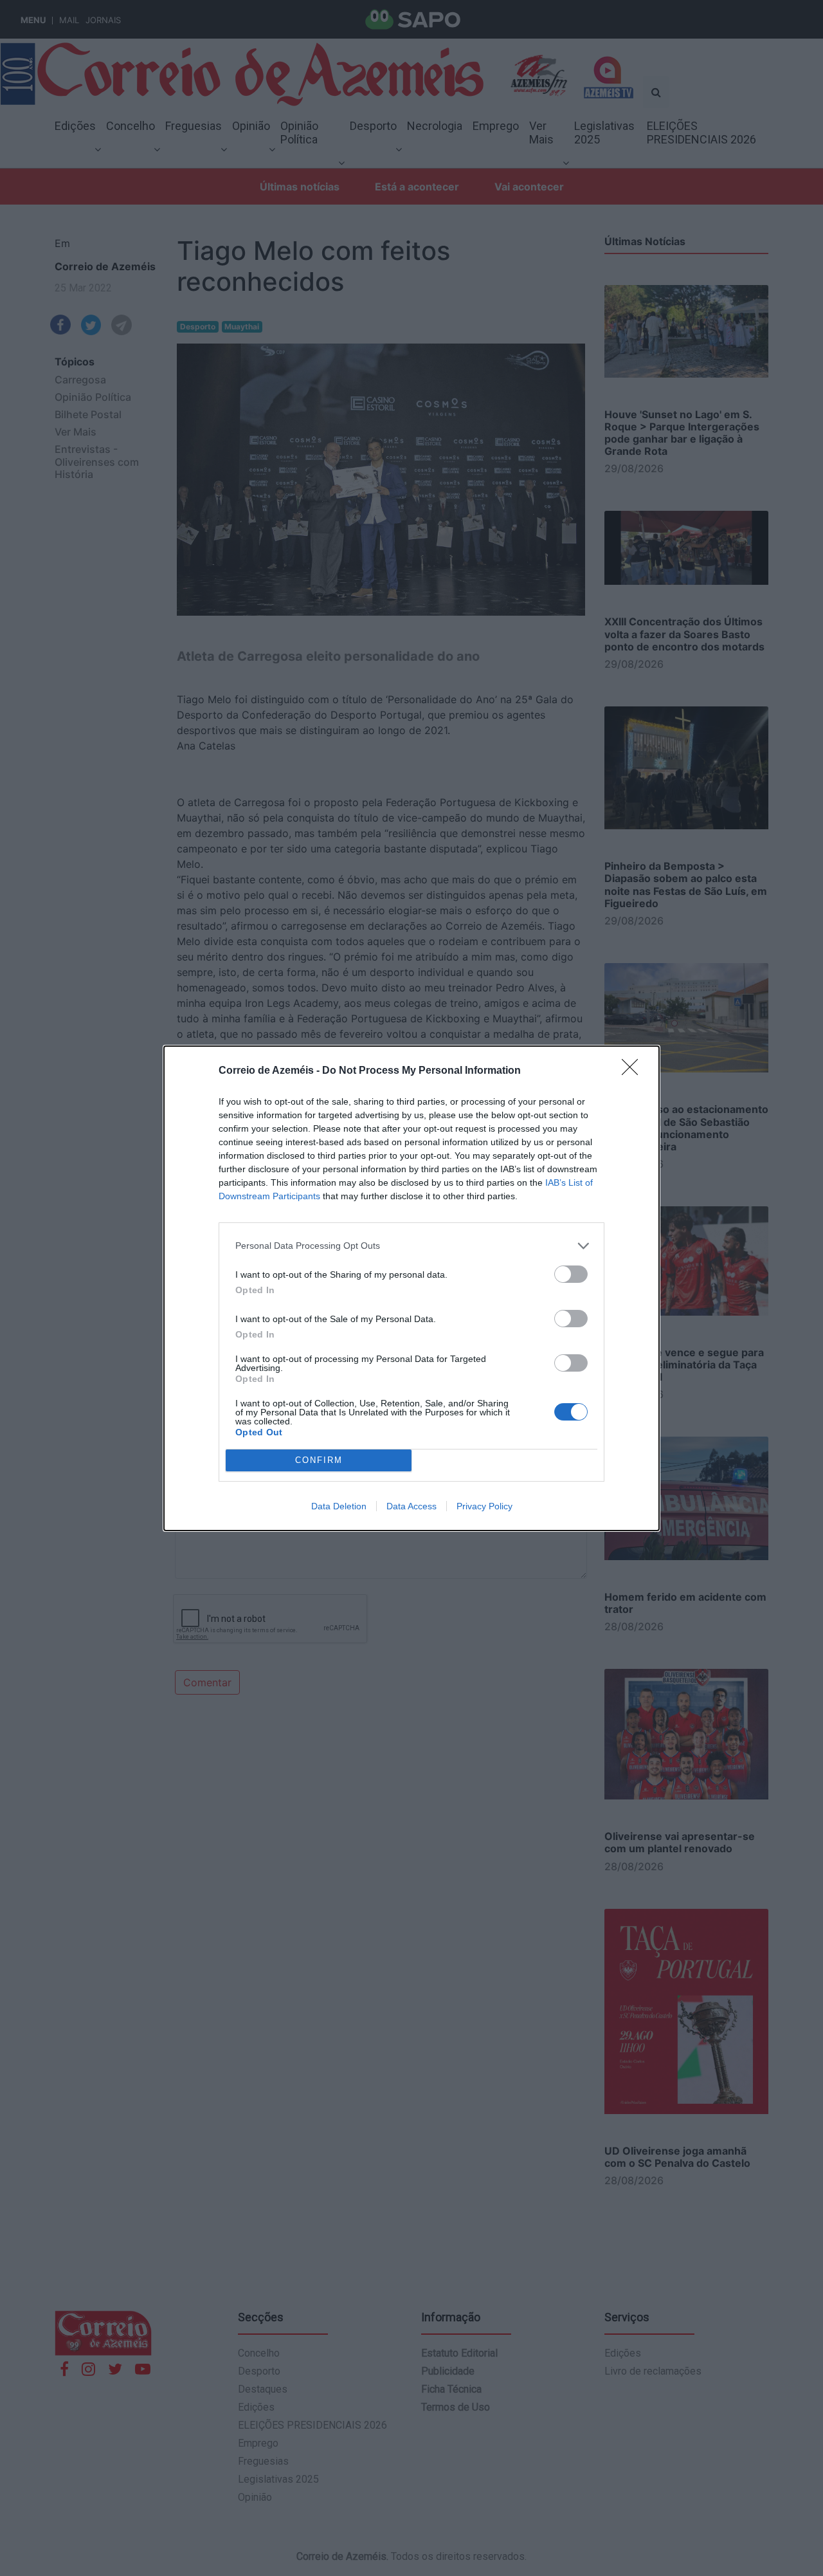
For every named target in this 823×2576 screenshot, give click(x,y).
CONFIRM (319, 1460)
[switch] (571, 1274)
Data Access (411, 1506)
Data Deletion (339, 1506)
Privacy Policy (484, 1506)
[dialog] (411, 1288)
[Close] (634, 1071)
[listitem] (411, 1246)
